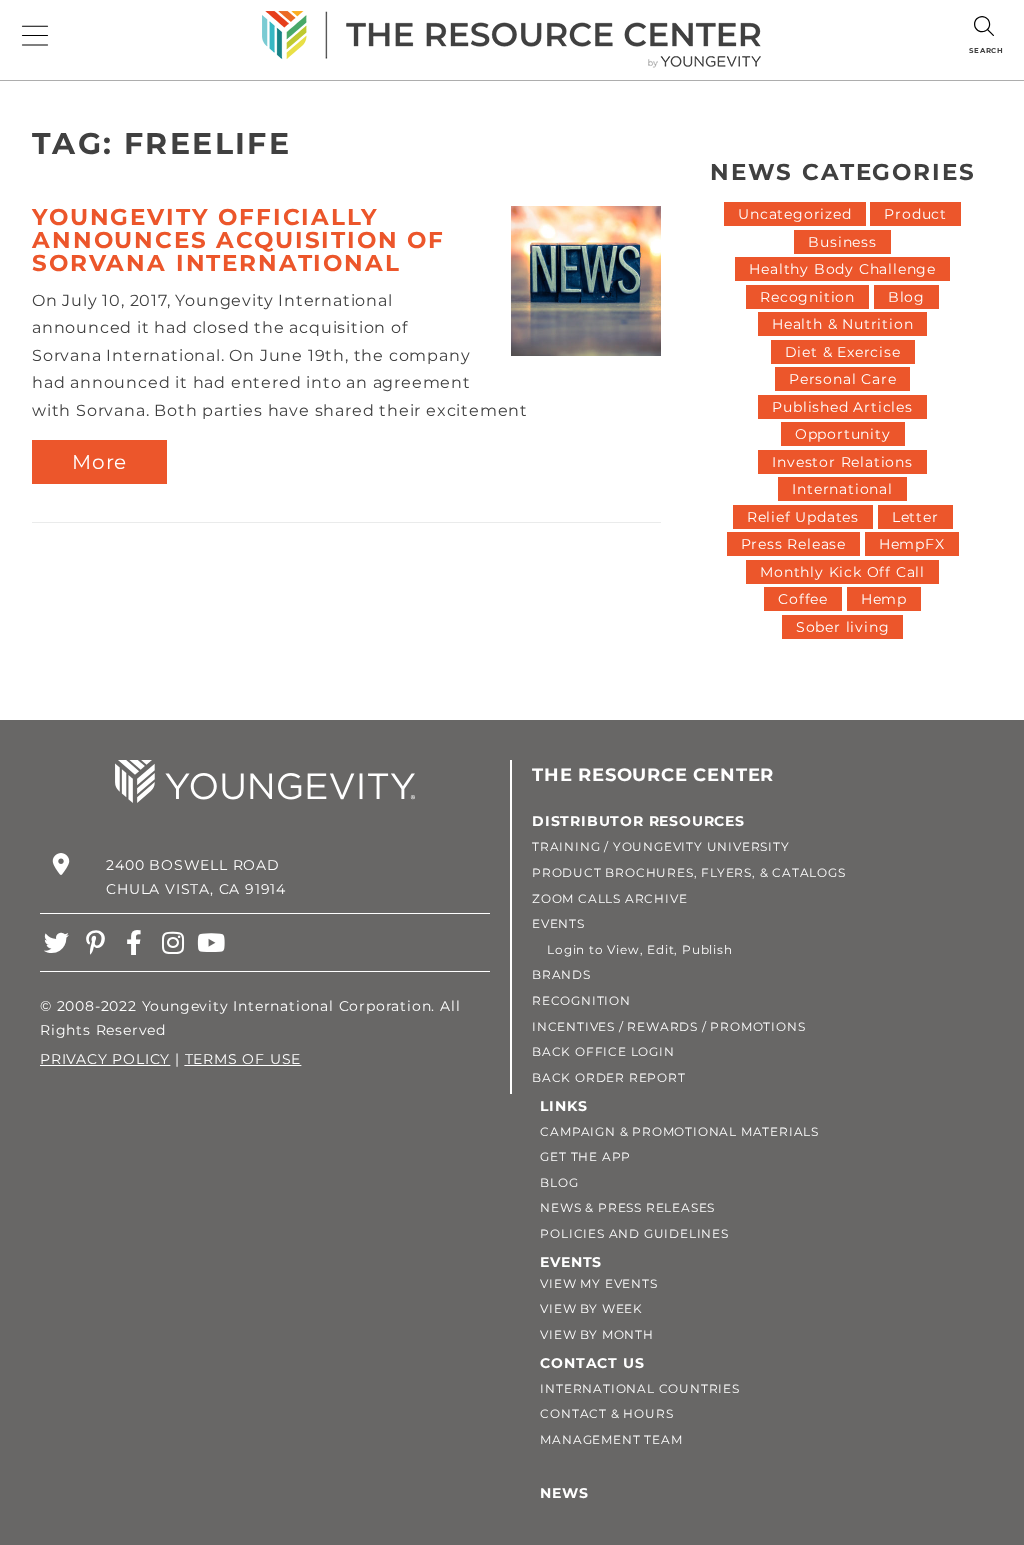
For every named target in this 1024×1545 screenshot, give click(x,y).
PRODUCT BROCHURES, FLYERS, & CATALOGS (689, 872)
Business (842, 242)
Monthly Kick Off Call (842, 572)
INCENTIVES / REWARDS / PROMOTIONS (668, 1026)
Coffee (803, 599)
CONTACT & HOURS (606, 1413)
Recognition (807, 297)
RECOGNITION (581, 1000)
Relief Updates (803, 517)
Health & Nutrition (842, 324)
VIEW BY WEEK (591, 1308)
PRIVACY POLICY (105, 1059)
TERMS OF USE (243, 1059)
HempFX (912, 544)
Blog (906, 297)
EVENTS (558, 923)
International (842, 489)
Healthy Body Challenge (842, 269)
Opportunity (843, 434)
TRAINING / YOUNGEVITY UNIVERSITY (661, 846)
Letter (915, 517)
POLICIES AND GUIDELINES (634, 1233)
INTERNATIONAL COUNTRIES (639, 1388)
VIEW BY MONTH (596, 1334)
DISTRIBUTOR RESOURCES (638, 821)
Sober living (843, 627)
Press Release (793, 544)
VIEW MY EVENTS (598, 1283)
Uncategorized (794, 214)
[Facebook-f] (134, 942)
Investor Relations (842, 462)
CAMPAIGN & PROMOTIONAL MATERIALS (679, 1131)
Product (915, 214)
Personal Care (842, 379)
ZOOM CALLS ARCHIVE (609, 898)
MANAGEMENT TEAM (611, 1439)
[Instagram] (172, 942)
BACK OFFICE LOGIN (603, 1051)
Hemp (884, 599)
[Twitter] (56, 942)
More (99, 462)
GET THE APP (585, 1156)
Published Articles (842, 407)
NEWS (564, 1493)
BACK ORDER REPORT (609, 1077)
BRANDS (561, 974)
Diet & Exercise (843, 352)
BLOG (559, 1182)
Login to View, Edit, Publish (632, 949)
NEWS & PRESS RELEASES (627, 1207)
